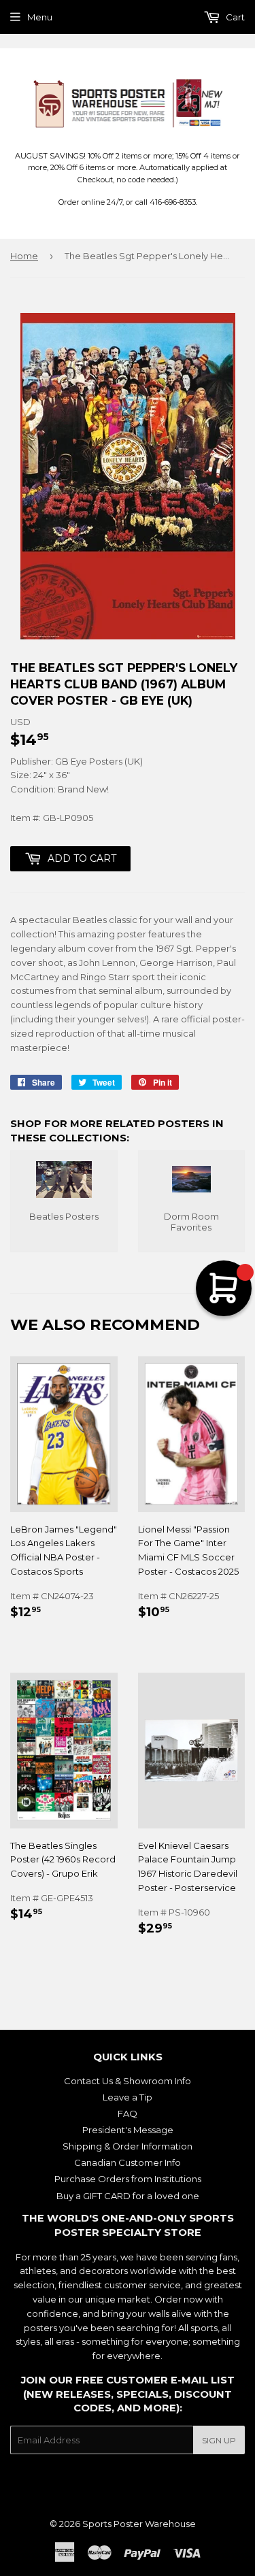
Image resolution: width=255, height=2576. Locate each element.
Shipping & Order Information (128, 2146)
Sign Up (219, 2440)
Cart (234, 17)
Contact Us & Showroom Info (128, 2081)
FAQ (128, 2113)
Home (24, 256)
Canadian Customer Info (128, 2162)
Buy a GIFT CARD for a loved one (128, 2196)
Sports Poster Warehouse (139, 2524)
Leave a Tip (128, 2097)
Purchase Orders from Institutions (128, 2179)
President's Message (128, 2130)
